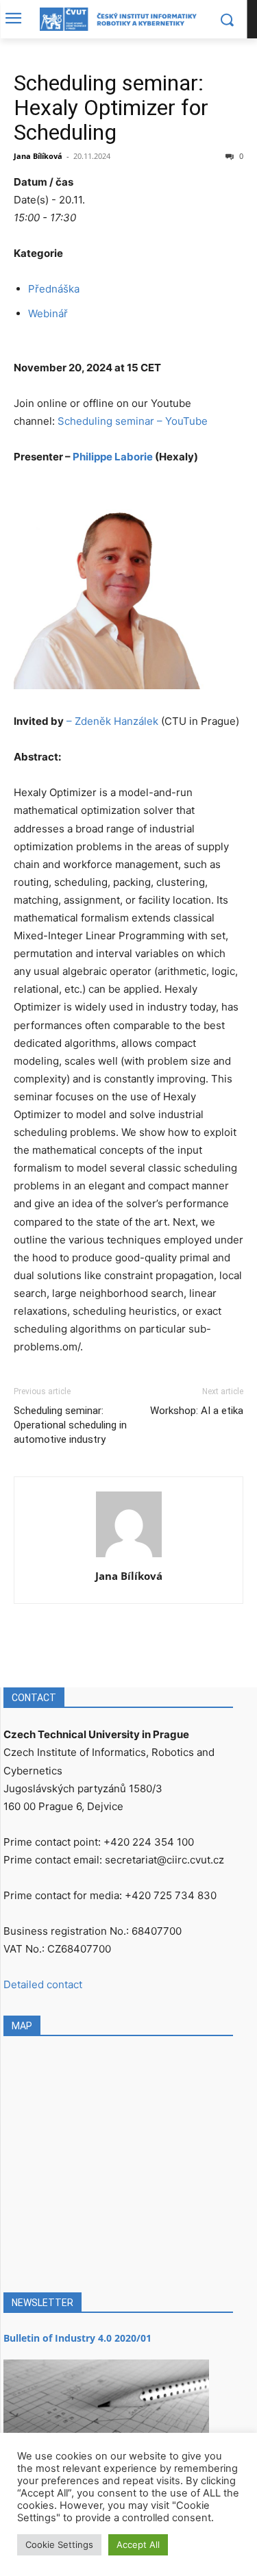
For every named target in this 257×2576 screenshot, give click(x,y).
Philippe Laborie (114, 457)
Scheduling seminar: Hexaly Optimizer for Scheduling (111, 108)
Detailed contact (43, 1984)
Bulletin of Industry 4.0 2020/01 (77, 2338)
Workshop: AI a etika (197, 1411)
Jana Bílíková (38, 156)
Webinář (48, 313)
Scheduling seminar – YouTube (133, 421)
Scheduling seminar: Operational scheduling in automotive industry (70, 1425)
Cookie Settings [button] (59, 2544)
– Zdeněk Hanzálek (112, 721)
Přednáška (54, 289)
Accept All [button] (138, 2544)
